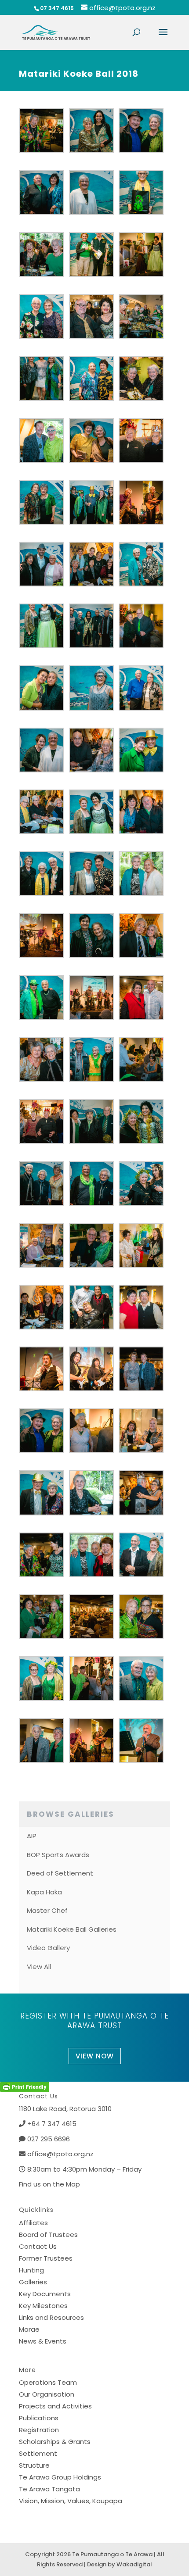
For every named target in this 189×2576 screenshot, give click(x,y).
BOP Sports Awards (58, 1855)
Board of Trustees (48, 2235)
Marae (29, 2329)
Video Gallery (48, 1948)
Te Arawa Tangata (49, 2489)
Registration (39, 2430)
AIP (32, 1836)
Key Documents (45, 2294)
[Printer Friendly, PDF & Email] (25, 2087)
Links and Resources (51, 2317)
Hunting (31, 2270)
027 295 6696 (49, 2139)
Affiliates (33, 2223)
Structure (34, 2465)
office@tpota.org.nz (60, 2154)
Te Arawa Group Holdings (60, 2477)
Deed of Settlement (60, 1873)
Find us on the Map (49, 2184)
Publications (39, 2418)
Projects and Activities (55, 2406)
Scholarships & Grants (55, 2442)
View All (39, 1967)
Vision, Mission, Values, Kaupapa (71, 2501)
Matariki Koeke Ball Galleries (72, 1929)
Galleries (33, 2282)
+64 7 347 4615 (52, 2124)
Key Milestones (43, 2306)
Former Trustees (46, 2258)
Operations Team (48, 2382)
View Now (95, 2056)
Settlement (38, 2453)
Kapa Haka (44, 1892)
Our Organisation (47, 2394)
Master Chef (47, 1910)
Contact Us (38, 2246)
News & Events (43, 2341)
